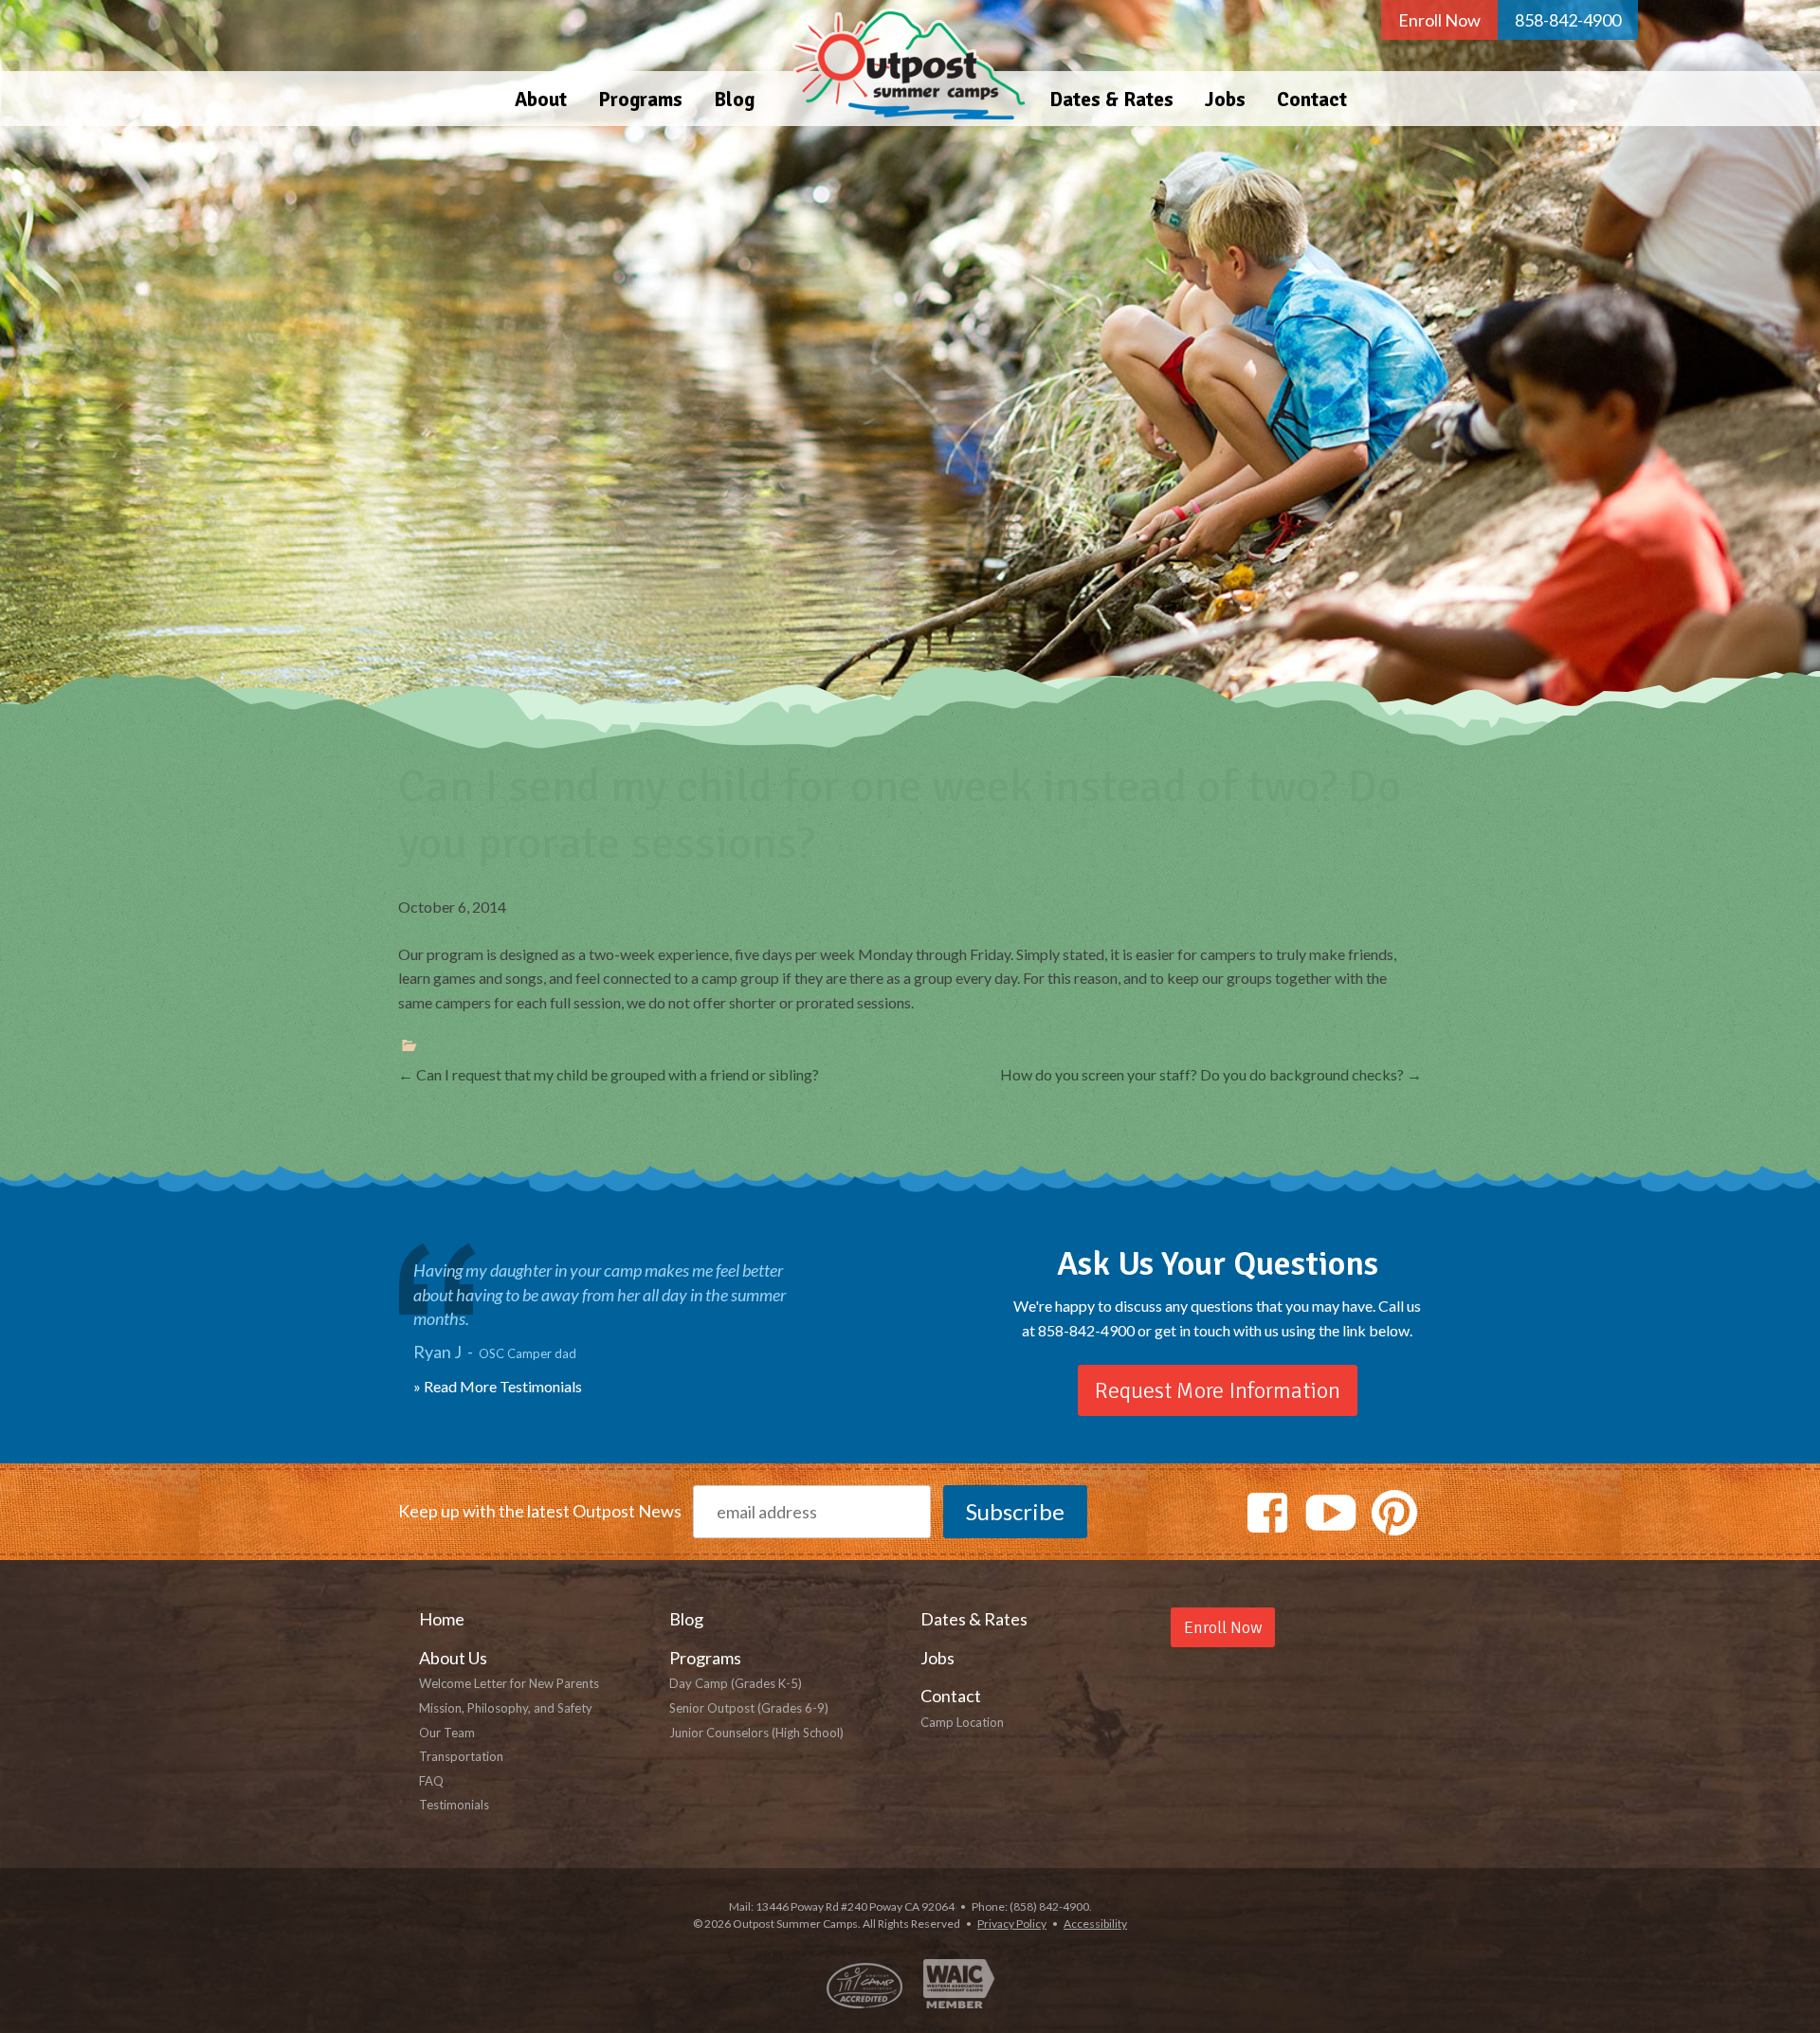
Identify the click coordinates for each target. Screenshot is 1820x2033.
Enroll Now (1439, 20)
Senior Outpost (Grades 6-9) (749, 1708)
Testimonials (454, 1805)
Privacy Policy (1012, 1924)
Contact (1312, 100)
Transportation (461, 1756)
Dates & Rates (1111, 100)
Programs (640, 100)
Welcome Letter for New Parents (509, 1683)
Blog (734, 100)
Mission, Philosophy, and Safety (506, 1708)
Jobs (1225, 100)
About (541, 100)
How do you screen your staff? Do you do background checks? (1211, 1074)
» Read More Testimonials (498, 1386)
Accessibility (1095, 1924)
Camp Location (962, 1722)
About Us (453, 1658)
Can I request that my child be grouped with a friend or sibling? (609, 1074)
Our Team (447, 1733)
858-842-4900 (1568, 20)
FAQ (431, 1781)
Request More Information (1218, 1390)
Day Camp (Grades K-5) (736, 1683)
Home (902, 63)
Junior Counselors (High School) (756, 1733)
